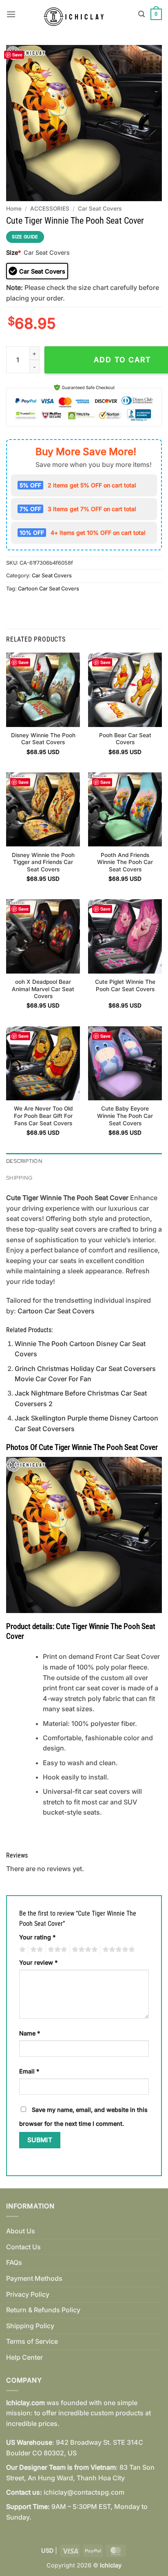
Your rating (37, 1937)
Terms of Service (32, 2341)
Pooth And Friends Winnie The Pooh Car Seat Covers (125, 862)
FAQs (14, 2262)
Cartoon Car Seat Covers (49, 589)
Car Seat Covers (100, 209)
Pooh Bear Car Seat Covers (125, 739)
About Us (21, 2231)
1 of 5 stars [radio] (21, 1950)
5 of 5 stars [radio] (117, 1950)
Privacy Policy (28, 2294)
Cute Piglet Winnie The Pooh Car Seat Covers (125, 985)
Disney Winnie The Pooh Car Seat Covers (43, 739)
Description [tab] (24, 1161)
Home (14, 209)
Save (17, 55)
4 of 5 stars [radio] (84, 1950)
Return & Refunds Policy (43, 2310)
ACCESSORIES (50, 209)
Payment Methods (34, 2278)
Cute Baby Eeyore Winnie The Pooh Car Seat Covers (125, 1116)
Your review (38, 1962)
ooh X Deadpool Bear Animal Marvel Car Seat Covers (43, 989)
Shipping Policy (30, 2326)
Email (29, 2071)
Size (13, 252)
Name (30, 2033)
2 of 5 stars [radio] (35, 1950)
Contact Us (23, 2247)
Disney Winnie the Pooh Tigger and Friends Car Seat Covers (43, 862)
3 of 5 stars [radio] (56, 1950)
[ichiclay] (77, 14)
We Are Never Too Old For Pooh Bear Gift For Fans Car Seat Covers (43, 1116)
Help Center (24, 2357)
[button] (11, 14)
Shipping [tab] (19, 1178)
